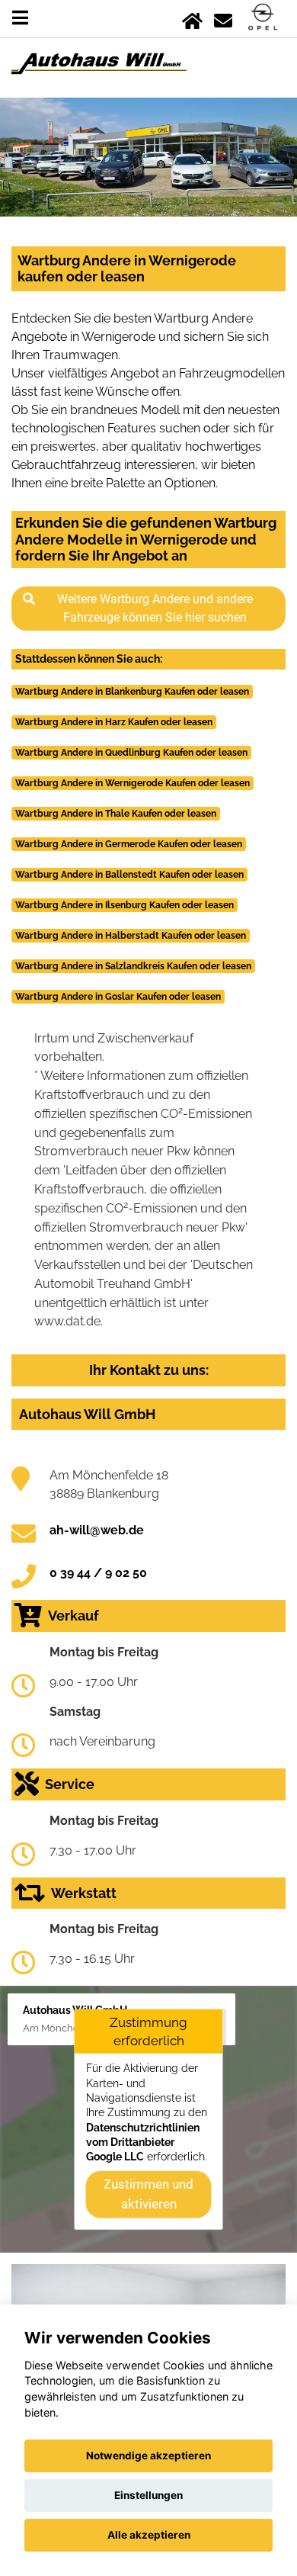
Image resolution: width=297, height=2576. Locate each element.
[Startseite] (192, 18)
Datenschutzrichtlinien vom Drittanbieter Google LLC (143, 2142)
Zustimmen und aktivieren (148, 2194)
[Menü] (20, 18)
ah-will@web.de (97, 1530)
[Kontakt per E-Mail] (223, 18)
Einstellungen (148, 2495)
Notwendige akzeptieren (148, 2456)
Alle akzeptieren (149, 2535)
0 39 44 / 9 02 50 (98, 1573)
